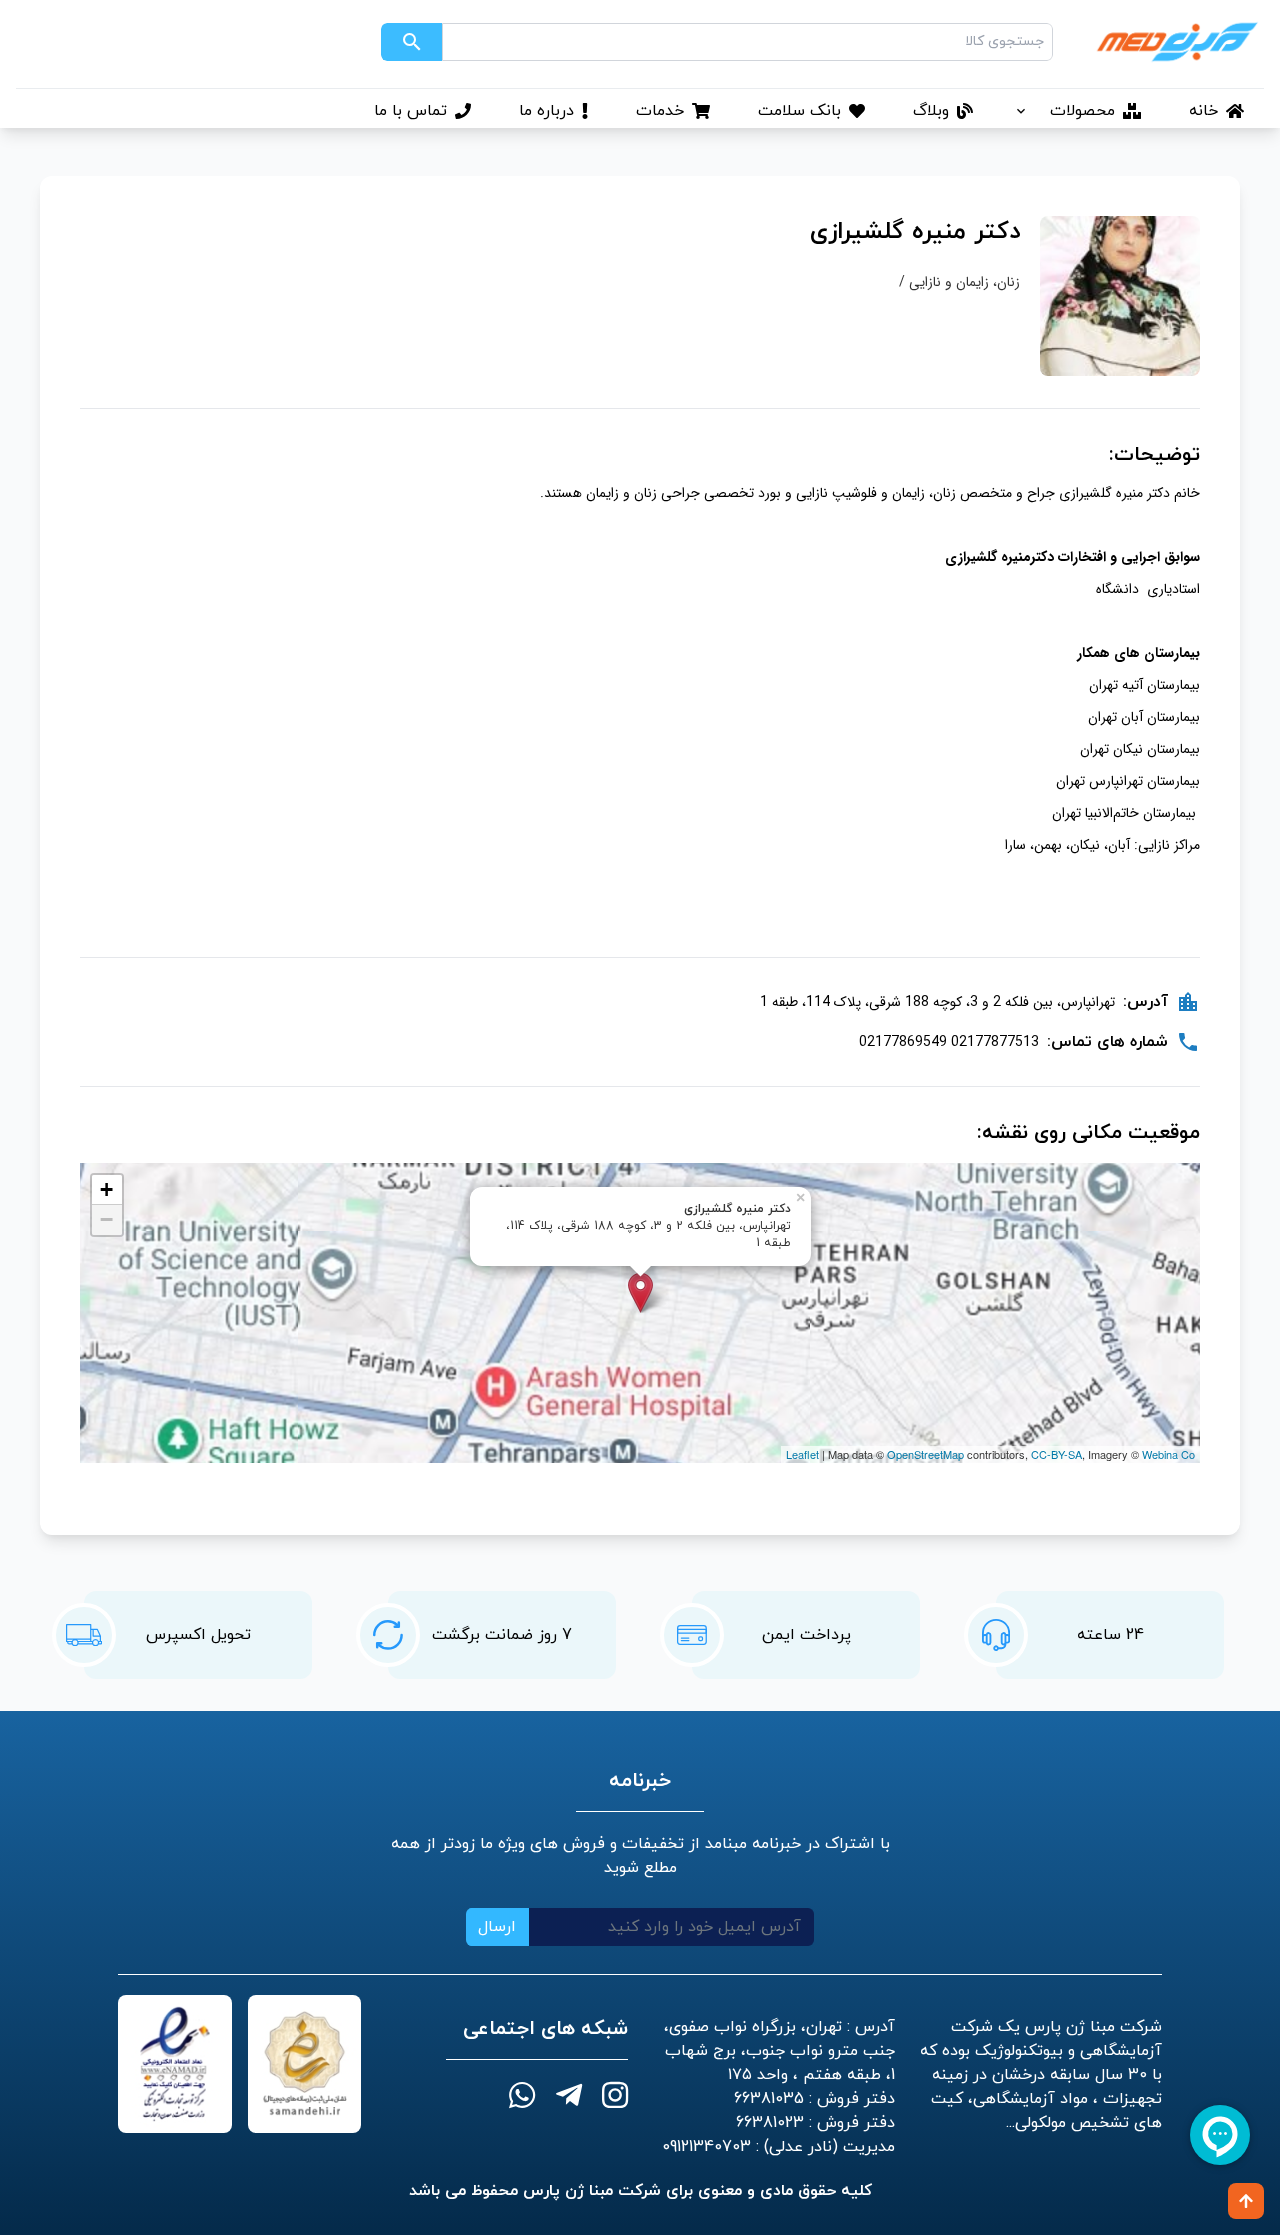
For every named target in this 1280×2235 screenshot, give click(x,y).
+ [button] (106, 1189)
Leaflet (802, 1454)
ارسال (497, 1927)
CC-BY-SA (1056, 1454)
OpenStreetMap (925, 1454)
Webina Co (1168, 1454)
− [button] (106, 1219)
